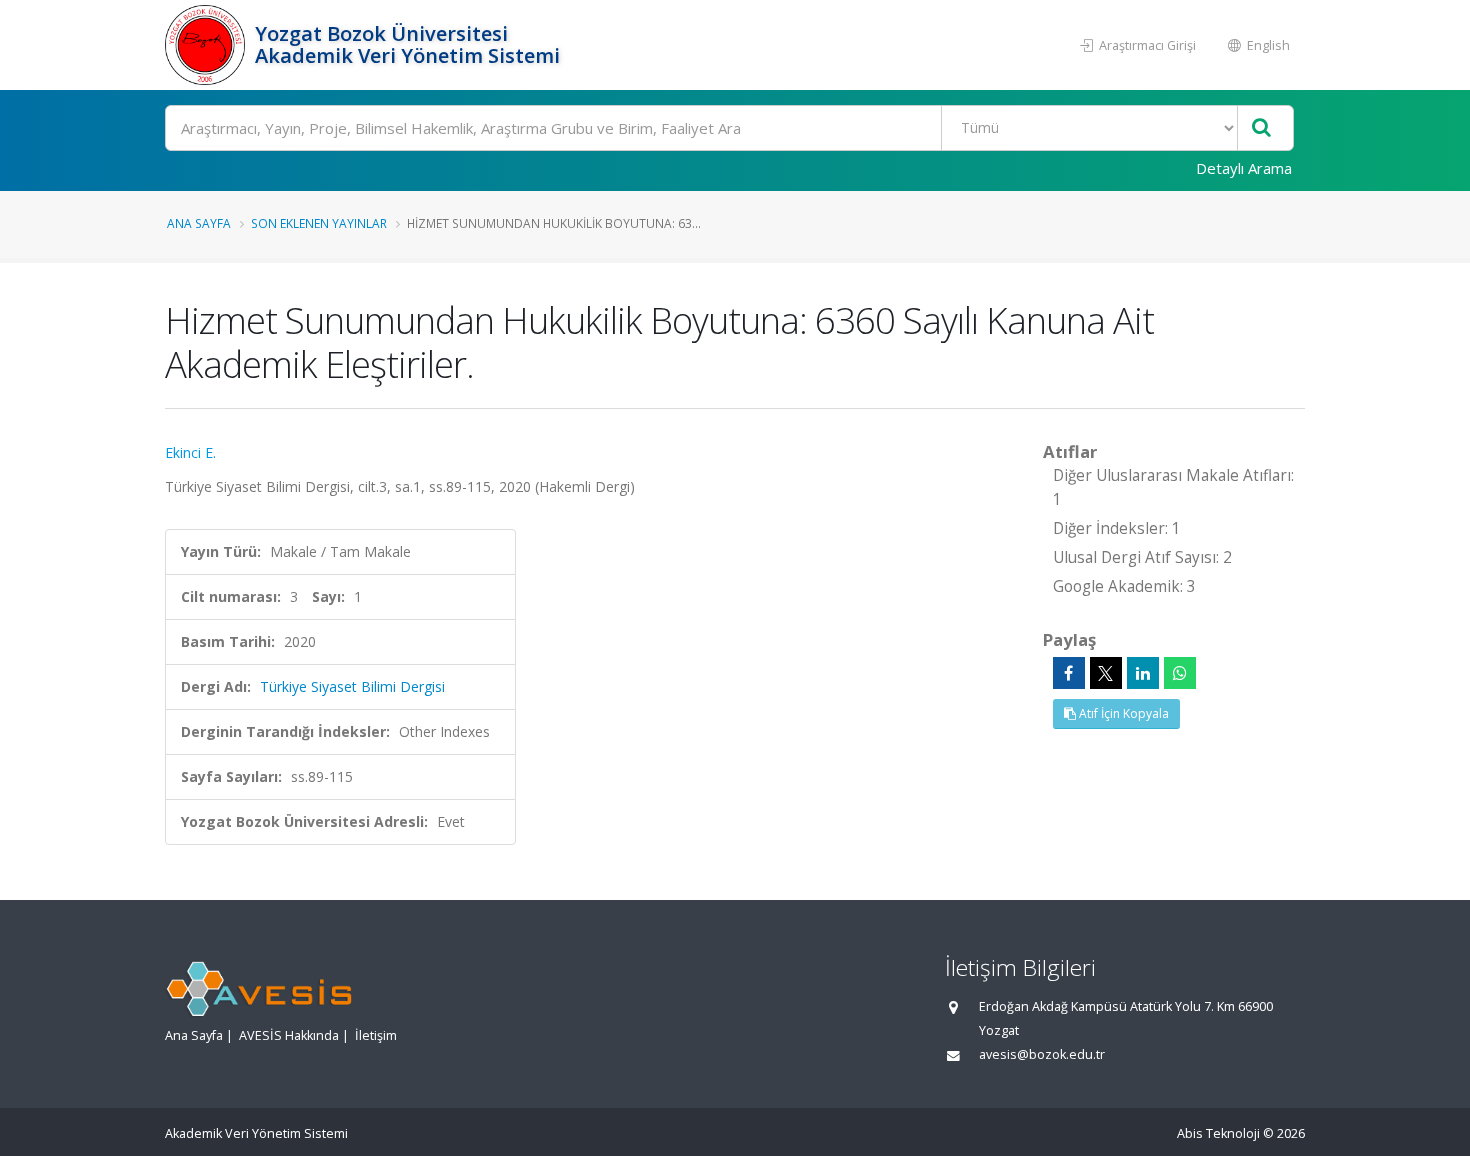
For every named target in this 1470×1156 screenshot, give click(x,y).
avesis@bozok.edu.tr (1042, 1054)
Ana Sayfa (199, 223)
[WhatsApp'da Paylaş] (1180, 673)
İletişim (376, 1035)
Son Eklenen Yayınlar (319, 223)
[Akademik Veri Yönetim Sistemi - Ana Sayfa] (207, 45)
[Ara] (1261, 128)
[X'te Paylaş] (1106, 673)
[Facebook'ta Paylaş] (1069, 673)
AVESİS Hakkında (289, 1035)
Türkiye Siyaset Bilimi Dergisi (352, 686)
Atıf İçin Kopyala (1122, 713)
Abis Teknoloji (1218, 1133)
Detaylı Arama (1244, 168)
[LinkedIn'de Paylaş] (1143, 673)
